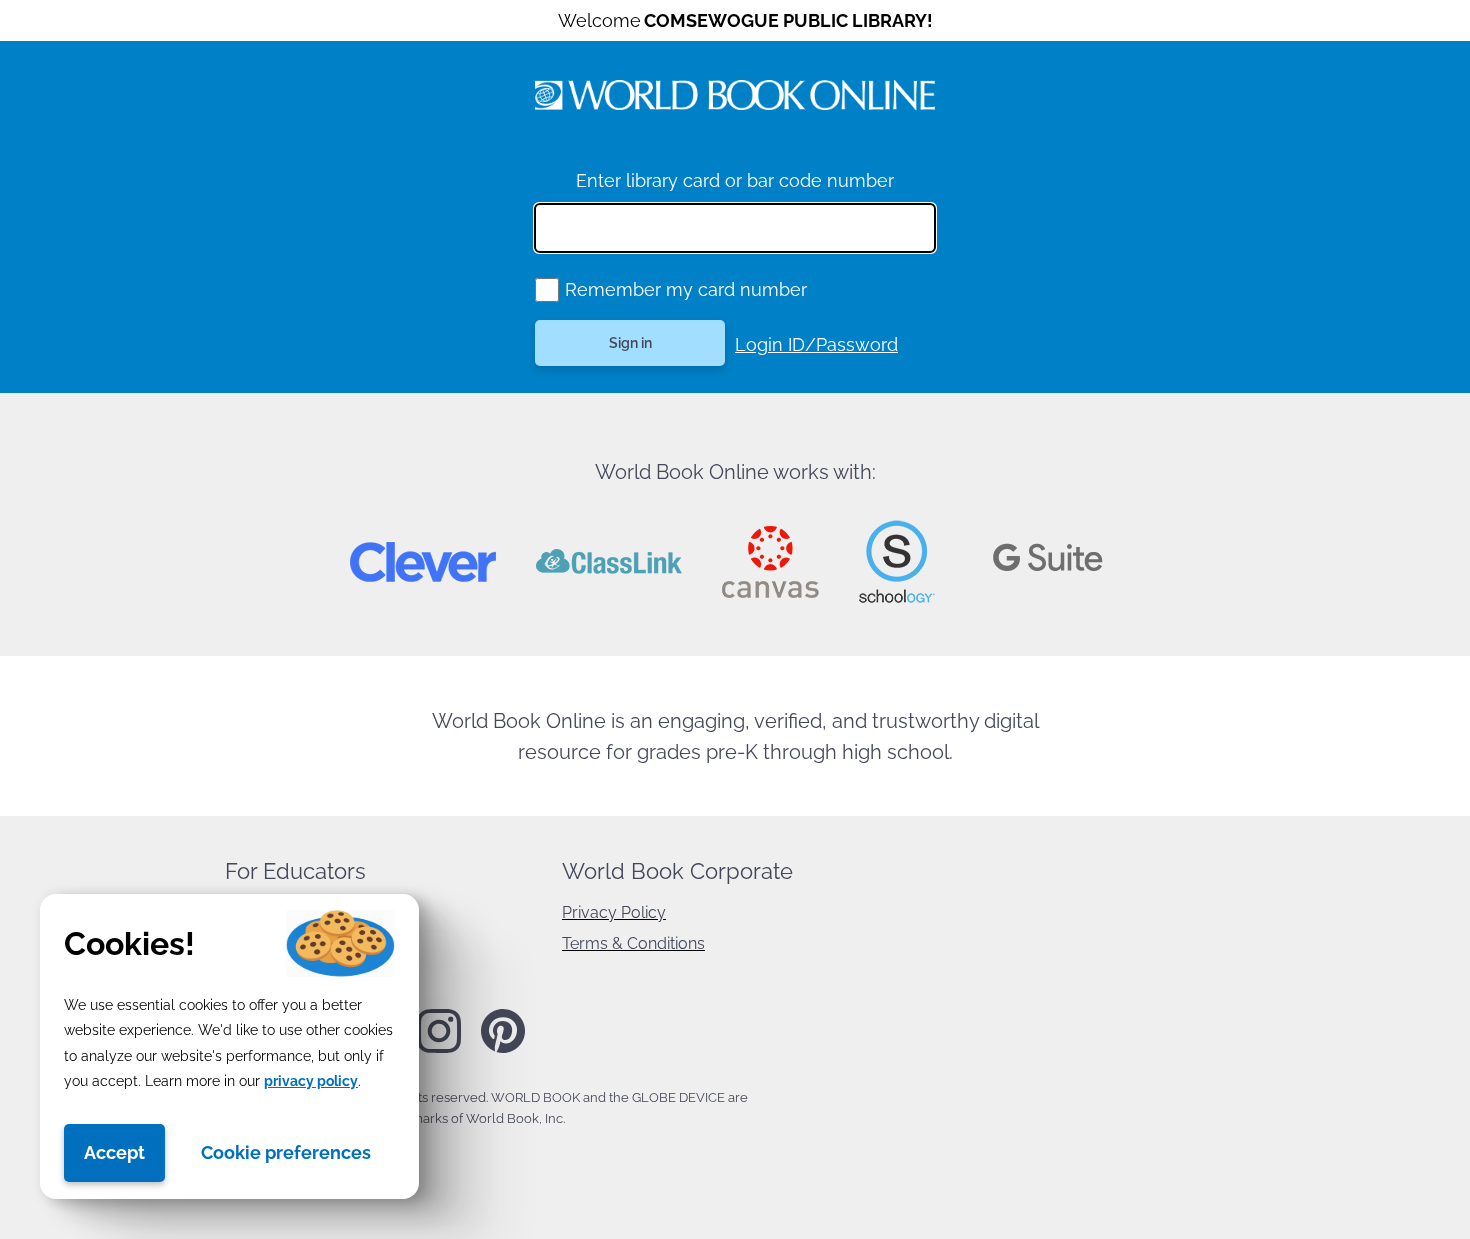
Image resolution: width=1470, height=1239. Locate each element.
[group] (547, 290)
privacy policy (311, 1081)
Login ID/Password (816, 344)
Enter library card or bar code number (735, 180)
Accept (114, 1152)
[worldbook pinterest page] (503, 1050)
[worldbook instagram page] (439, 1049)
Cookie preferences (286, 1152)
